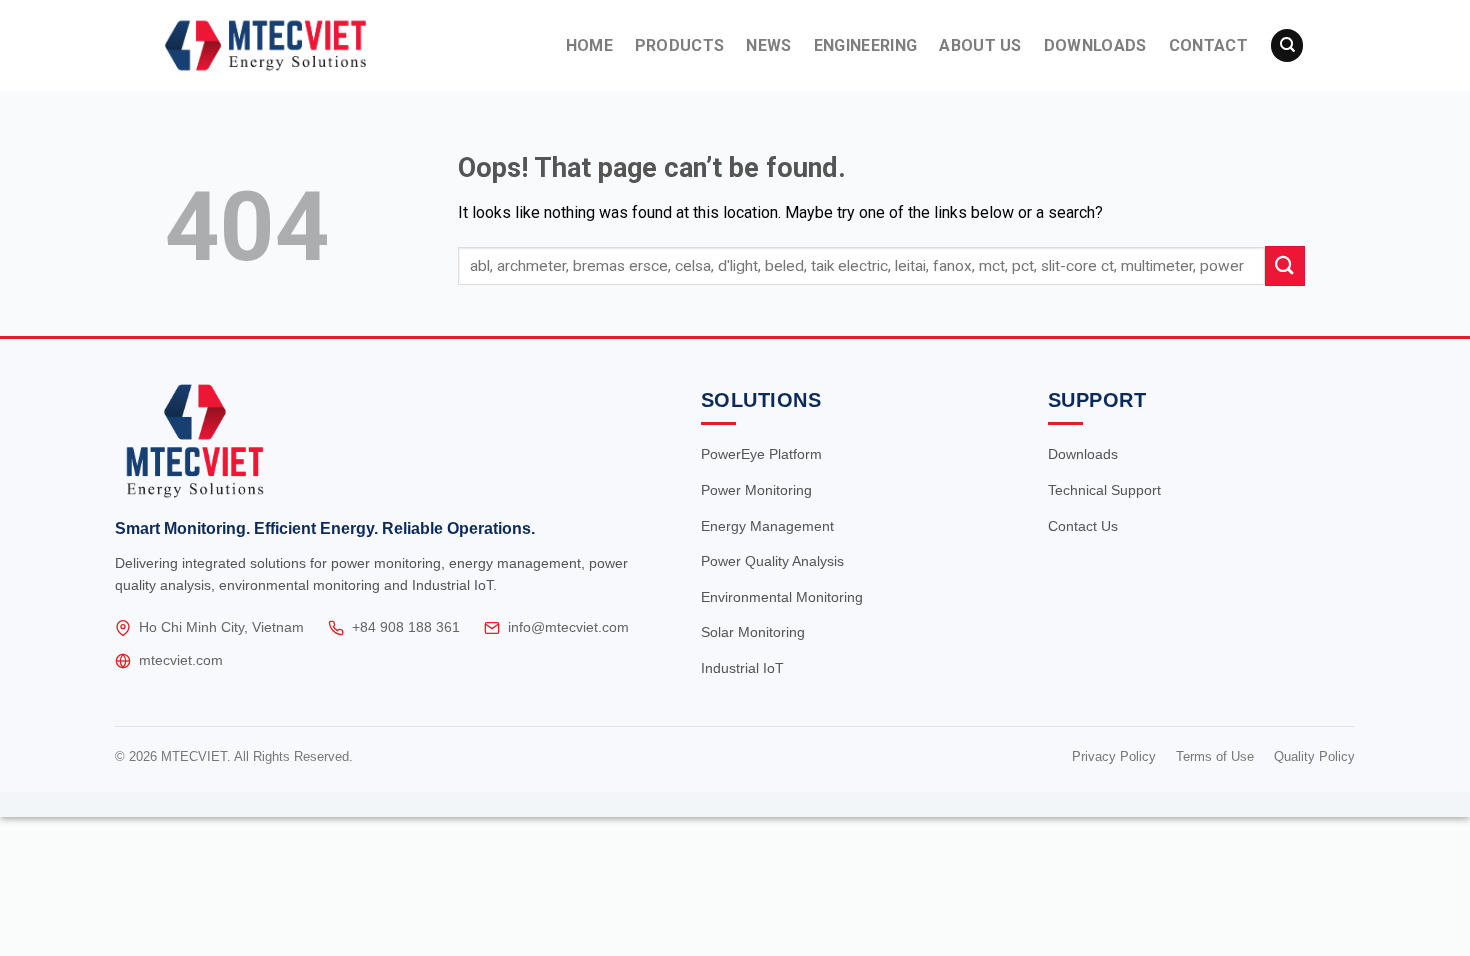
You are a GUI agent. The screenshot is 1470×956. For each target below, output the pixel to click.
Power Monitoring (756, 490)
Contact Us (1083, 526)
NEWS (768, 45)
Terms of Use (1215, 756)
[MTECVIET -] (302, 45)
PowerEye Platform (761, 454)
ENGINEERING (866, 45)
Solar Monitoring (753, 632)
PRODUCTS (680, 45)
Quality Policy (1314, 756)
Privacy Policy (1114, 756)
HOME (589, 45)
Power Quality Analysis (772, 561)
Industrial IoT (742, 668)
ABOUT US (980, 45)
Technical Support (1104, 490)
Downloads (1083, 454)
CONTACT (1208, 45)
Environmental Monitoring (782, 597)
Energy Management (767, 526)
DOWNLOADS (1095, 45)
